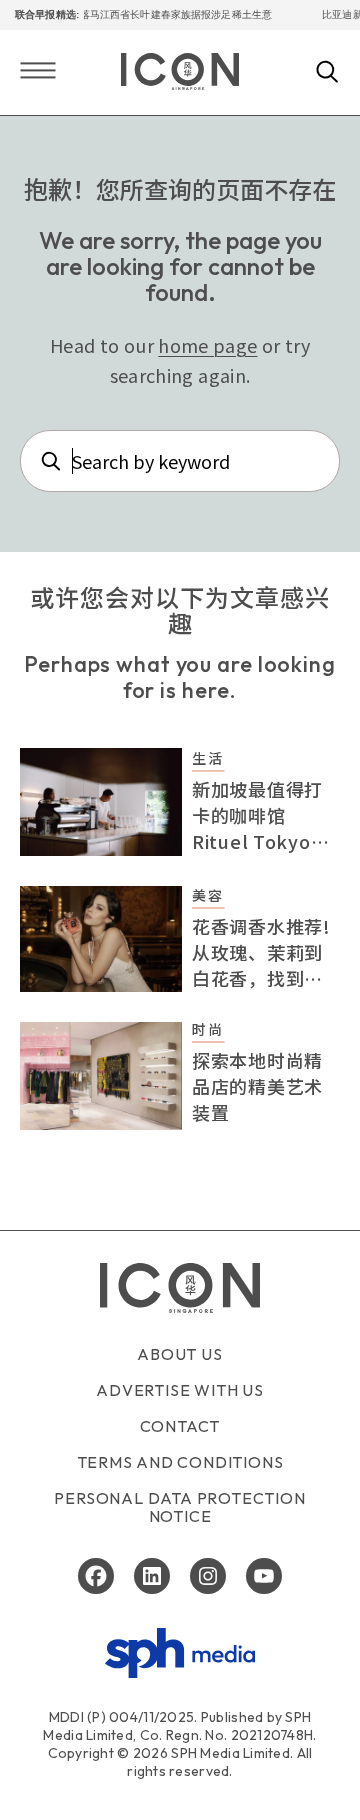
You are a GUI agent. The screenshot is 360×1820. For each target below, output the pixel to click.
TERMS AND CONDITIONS (180, 1462)
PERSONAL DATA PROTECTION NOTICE (179, 1507)
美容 (208, 895)
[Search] (327, 73)
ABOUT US (179, 1354)
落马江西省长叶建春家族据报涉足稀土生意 (168, 14)
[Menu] (38, 72)
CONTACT (180, 1426)
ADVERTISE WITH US (180, 1390)
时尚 (208, 1029)
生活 (208, 758)
